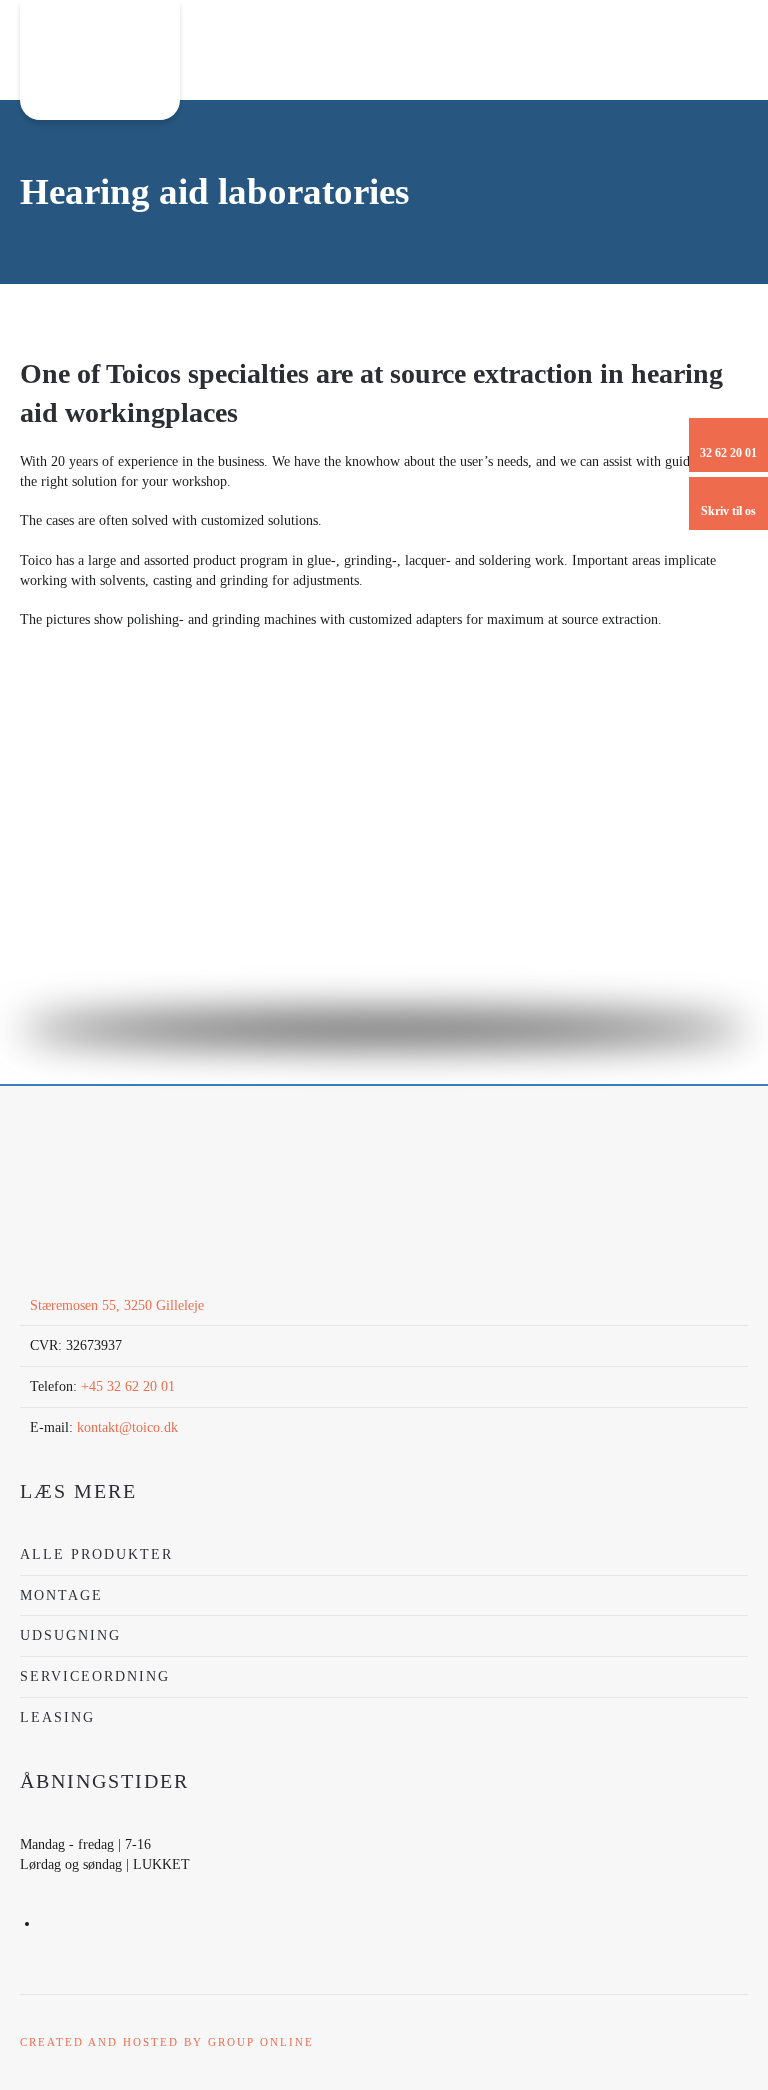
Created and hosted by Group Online (167, 2042)
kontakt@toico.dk (127, 1427)
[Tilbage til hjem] (100, 60)
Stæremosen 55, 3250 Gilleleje (117, 1305)
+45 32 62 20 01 (128, 1386)
